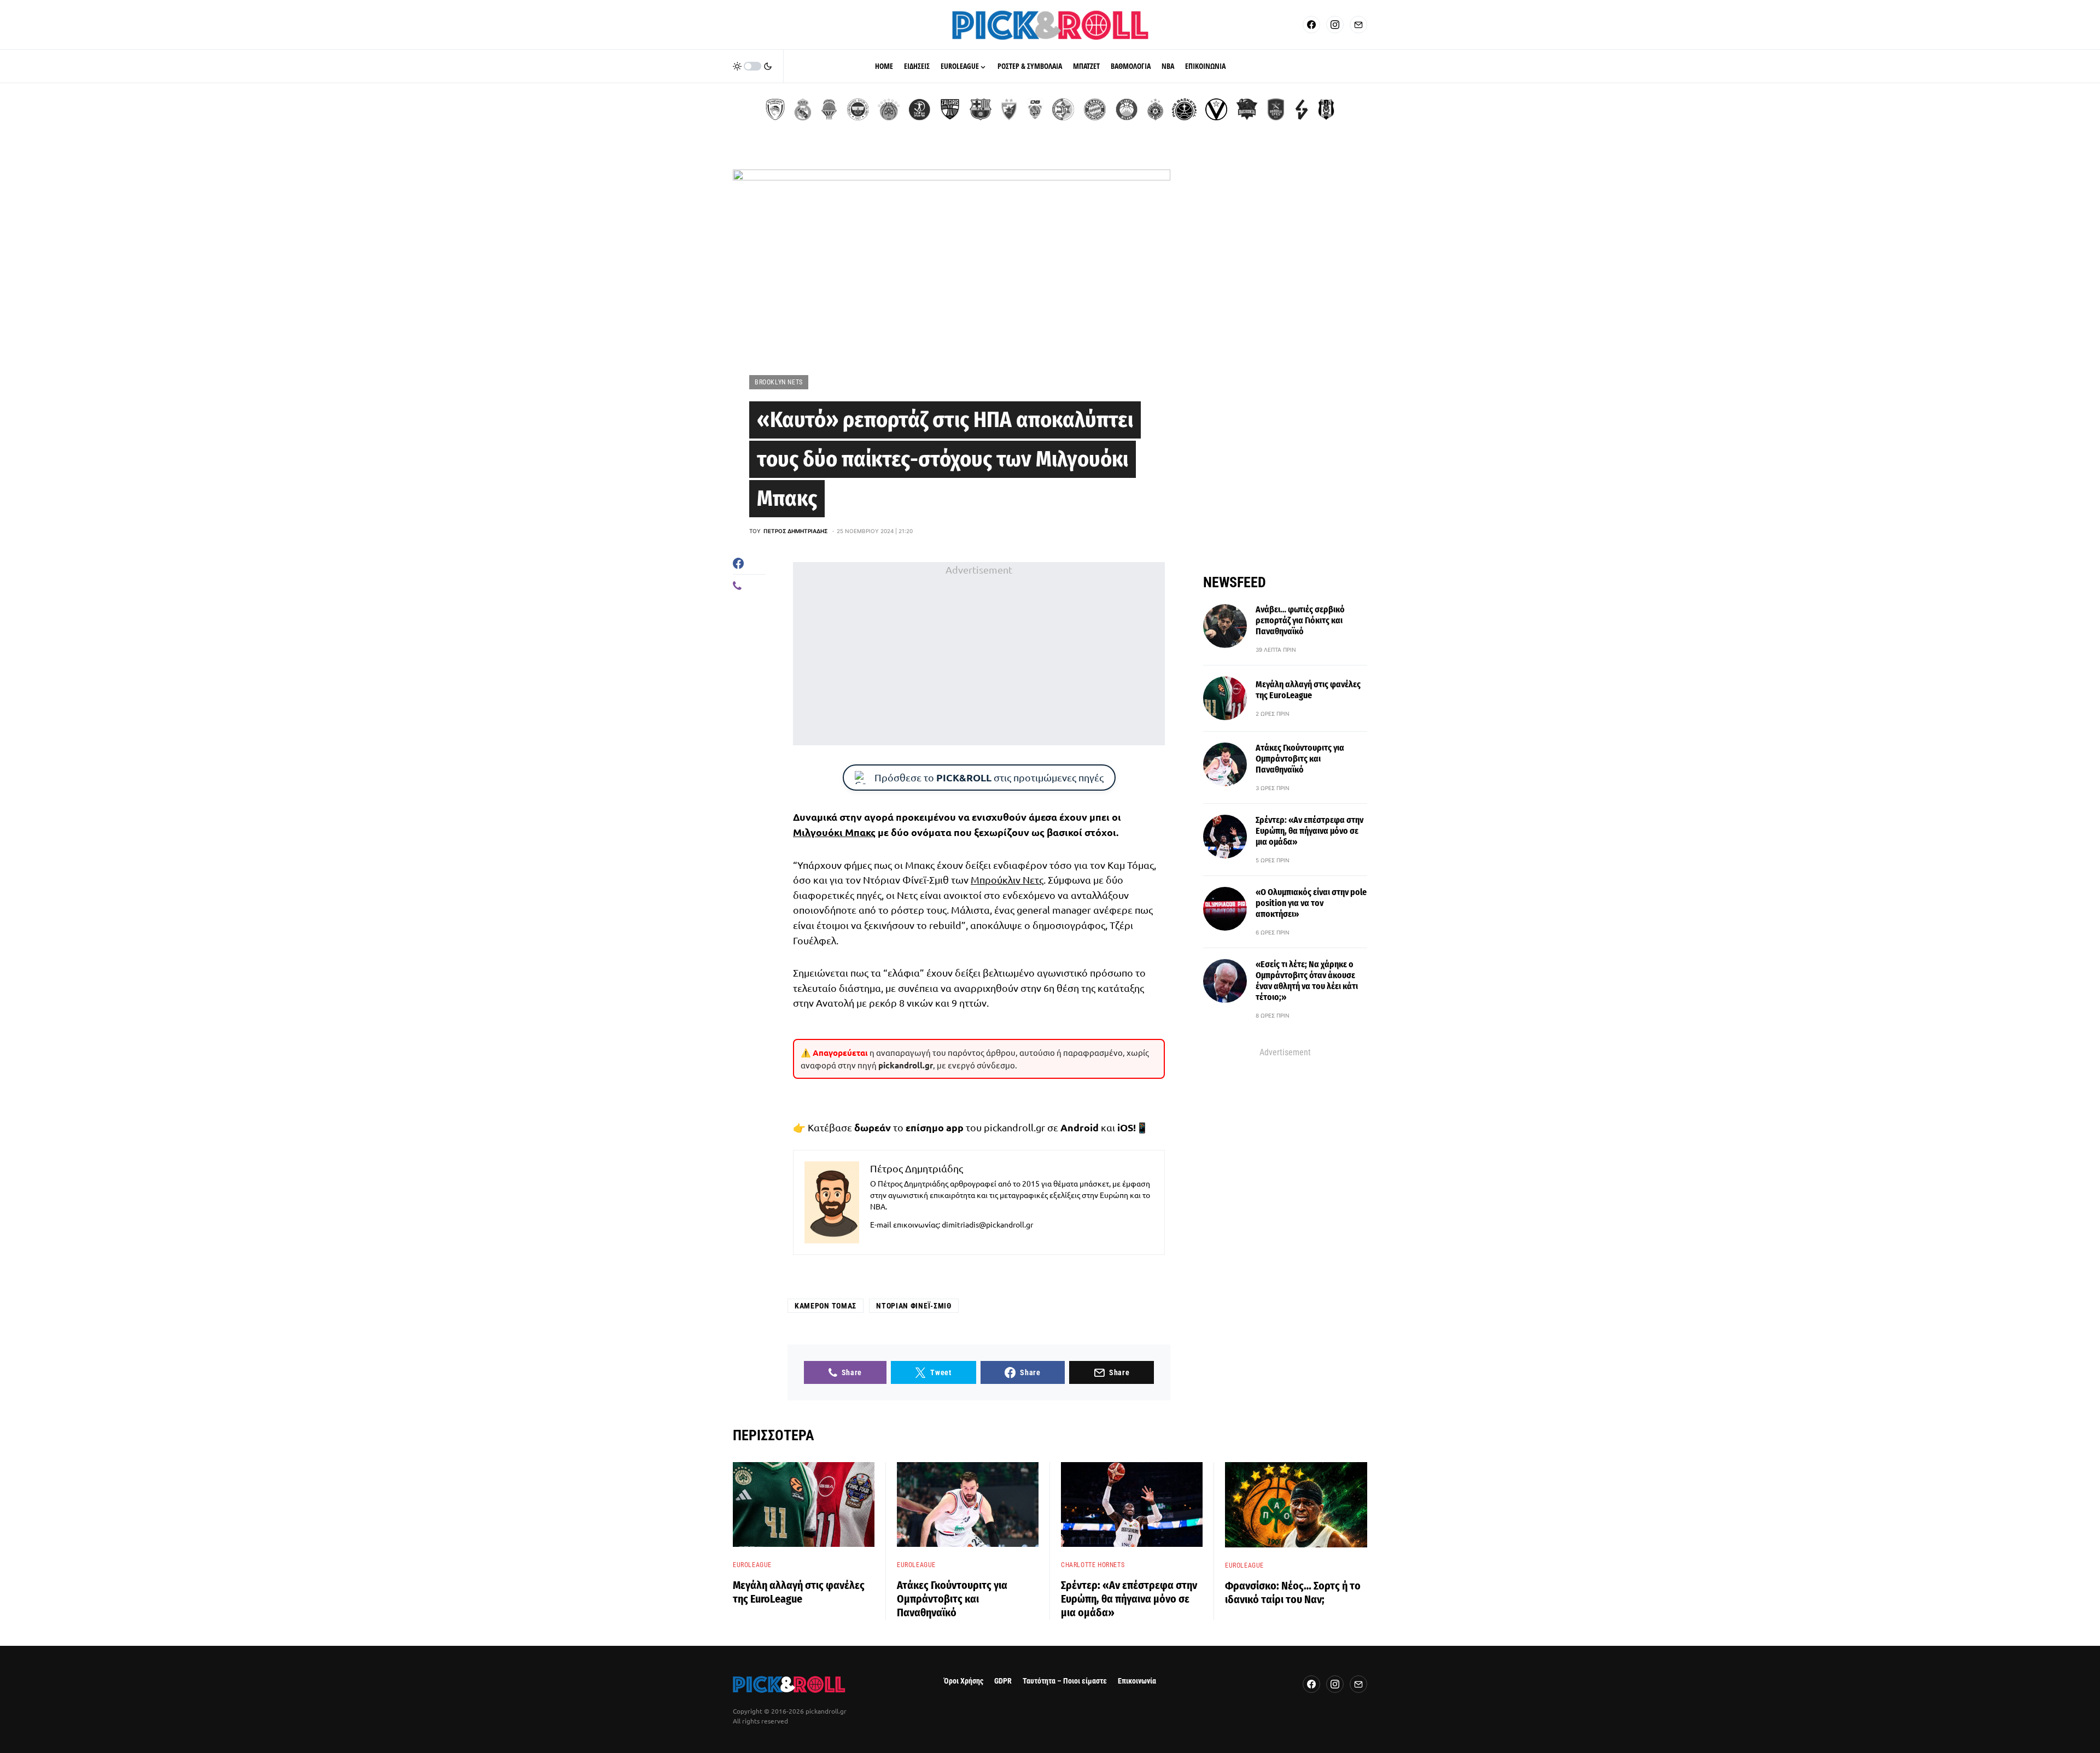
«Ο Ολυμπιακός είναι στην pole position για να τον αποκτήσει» (1311, 903)
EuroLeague (752, 1565)
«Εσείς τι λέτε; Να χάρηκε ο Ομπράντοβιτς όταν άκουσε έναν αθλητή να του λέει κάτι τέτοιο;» (1307, 981)
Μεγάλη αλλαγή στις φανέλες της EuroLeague (1308, 690)
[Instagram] (1335, 25)
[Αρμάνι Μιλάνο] (1127, 109)
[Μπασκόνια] (1247, 109)
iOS (1125, 1127)
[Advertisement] (979, 653)
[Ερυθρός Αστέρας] (1009, 109)
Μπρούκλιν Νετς (1007, 880)
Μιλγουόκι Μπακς (834, 832)
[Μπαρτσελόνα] (981, 109)
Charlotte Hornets (1093, 1565)
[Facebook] (1311, 25)
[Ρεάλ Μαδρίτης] (803, 109)
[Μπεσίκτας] (1326, 109)
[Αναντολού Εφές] (1276, 109)
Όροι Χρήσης (964, 1681)
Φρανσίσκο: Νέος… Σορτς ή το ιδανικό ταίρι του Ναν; (1293, 1593)
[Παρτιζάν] (1155, 109)
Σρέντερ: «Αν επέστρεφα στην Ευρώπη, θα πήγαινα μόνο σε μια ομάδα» (1309, 831)
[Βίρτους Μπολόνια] (1216, 109)
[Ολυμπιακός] (775, 109)
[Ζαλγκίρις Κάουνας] (950, 109)
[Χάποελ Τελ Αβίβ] (919, 109)
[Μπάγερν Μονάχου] (1095, 109)
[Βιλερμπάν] (1302, 109)
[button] (752, 66)
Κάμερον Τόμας (826, 1306)
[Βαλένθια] (829, 109)
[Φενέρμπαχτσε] (858, 109)
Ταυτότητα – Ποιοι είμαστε (1065, 1681)
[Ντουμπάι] (1035, 109)
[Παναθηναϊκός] (889, 109)
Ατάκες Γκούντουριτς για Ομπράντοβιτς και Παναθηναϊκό (1300, 759)
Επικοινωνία (1137, 1681)
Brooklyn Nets (779, 382)
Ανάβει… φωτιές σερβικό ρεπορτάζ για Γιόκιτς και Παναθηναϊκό (1300, 620)
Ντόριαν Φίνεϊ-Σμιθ (914, 1306)
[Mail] (1358, 25)
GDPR (1003, 1681)
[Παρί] (1184, 109)
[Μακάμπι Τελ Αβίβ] (1063, 109)
